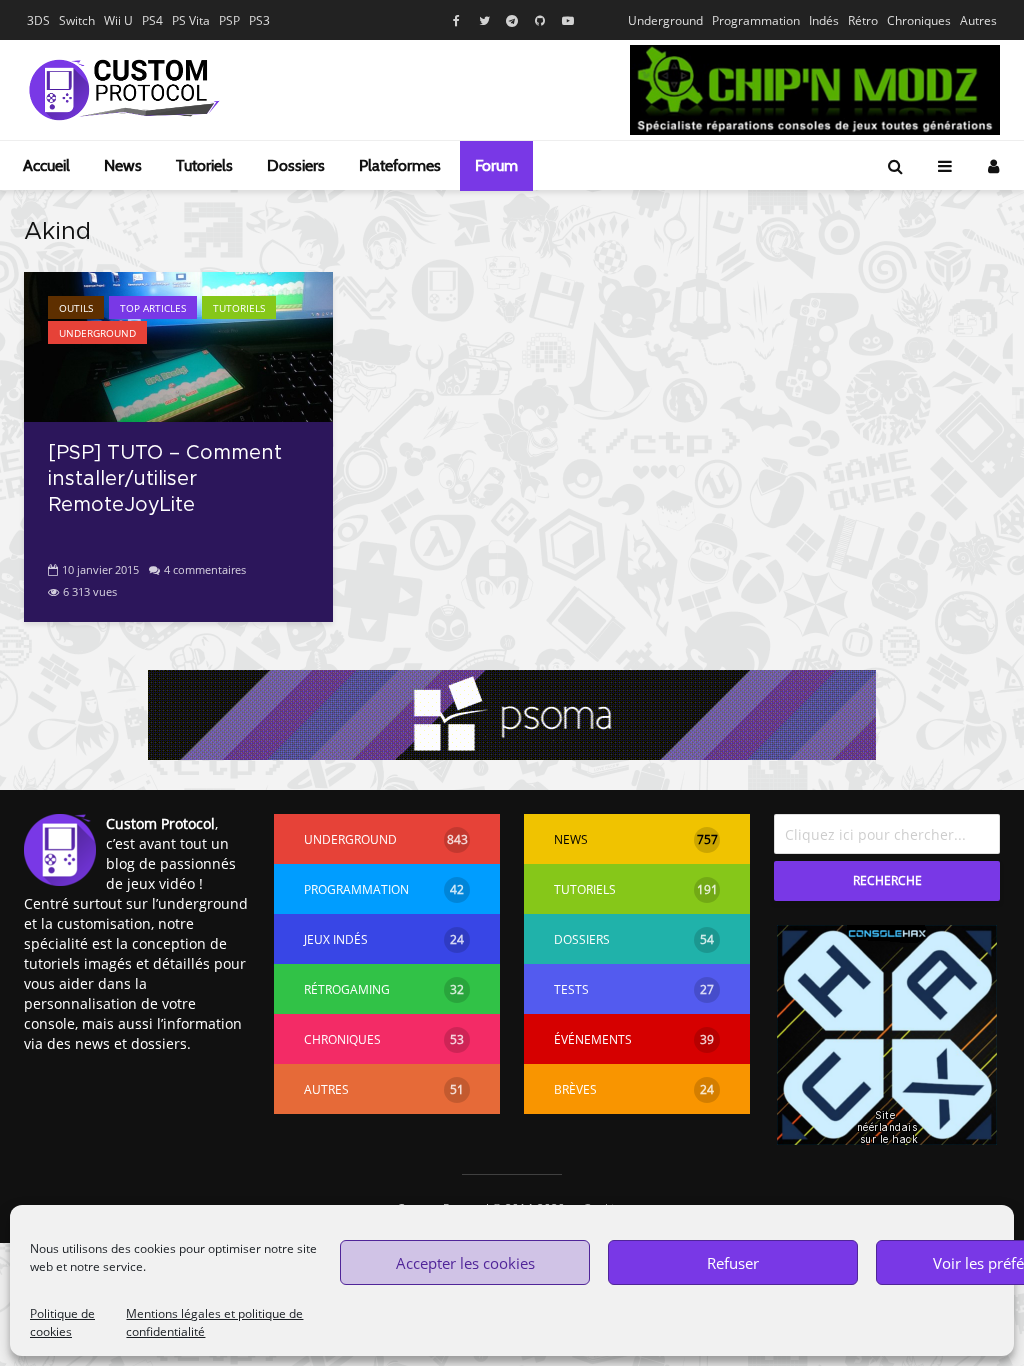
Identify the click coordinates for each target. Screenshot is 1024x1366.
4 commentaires (205, 569)
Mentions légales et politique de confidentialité (214, 1322)
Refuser (733, 1263)
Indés (824, 20)
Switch (77, 20)
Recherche (887, 880)
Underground (665, 20)
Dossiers (296, 165)
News (123, 165)
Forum (496, 165)
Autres (978, 20)
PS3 (259, 20)
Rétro (863, 20)
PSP (229, 20)
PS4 (152, 20)
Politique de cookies (62, 1322)
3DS (38, 20)
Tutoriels (204, 165)
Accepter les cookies (465, 1263)
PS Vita (191, 20)
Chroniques (919, 20)
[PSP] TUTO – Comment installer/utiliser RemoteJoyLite (165, 479)
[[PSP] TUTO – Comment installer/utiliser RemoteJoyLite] (178, 345)
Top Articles (153, 308)
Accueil (46, 165)
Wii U (118, 20)
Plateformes (400, 165)
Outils (76, 308)
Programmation (756, 20)
